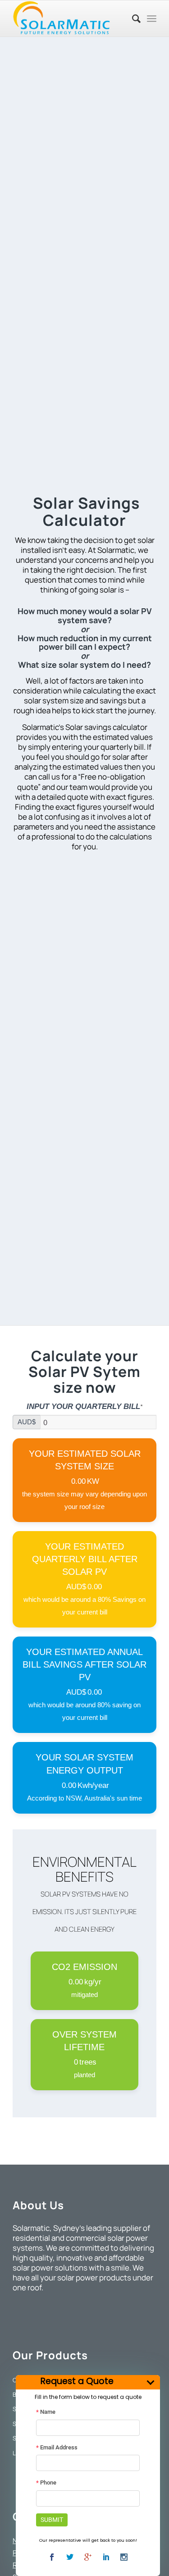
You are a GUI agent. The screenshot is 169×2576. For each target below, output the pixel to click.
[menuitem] (132, 18)
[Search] (132, 18)
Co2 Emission (84, 1967)
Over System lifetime (84, 2041)
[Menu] (152, 18)
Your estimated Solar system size (85, 1460)
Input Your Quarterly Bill (84, 1407)
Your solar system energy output (84, 1764)
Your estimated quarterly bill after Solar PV (85, 1559)
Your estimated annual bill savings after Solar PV (84, 1664)
